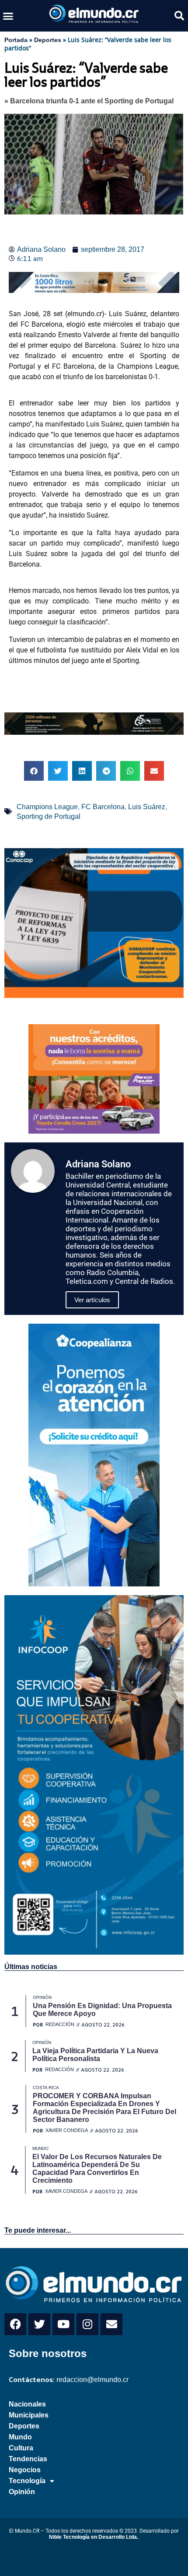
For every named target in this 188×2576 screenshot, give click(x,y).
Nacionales (27, 2404)
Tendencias (28, 2459)
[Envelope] (111, 2324)
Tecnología (27, 2481)
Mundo (20, 2437)
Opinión (22, 2492)
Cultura (21, 2448)
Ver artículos (92, 1300)
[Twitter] (39, 2324)
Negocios (25, 2470)
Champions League (47, 807)
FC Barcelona (103, 807)
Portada (16, 40)
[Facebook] (15, 2324)
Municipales (29, 2415)
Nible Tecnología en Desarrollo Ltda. (94, 2537)
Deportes (48, 40)
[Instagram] (87, 2324)
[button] (8, 16)
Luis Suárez (147, 807)
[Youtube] (63, 2324)
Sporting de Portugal (49, 816)
